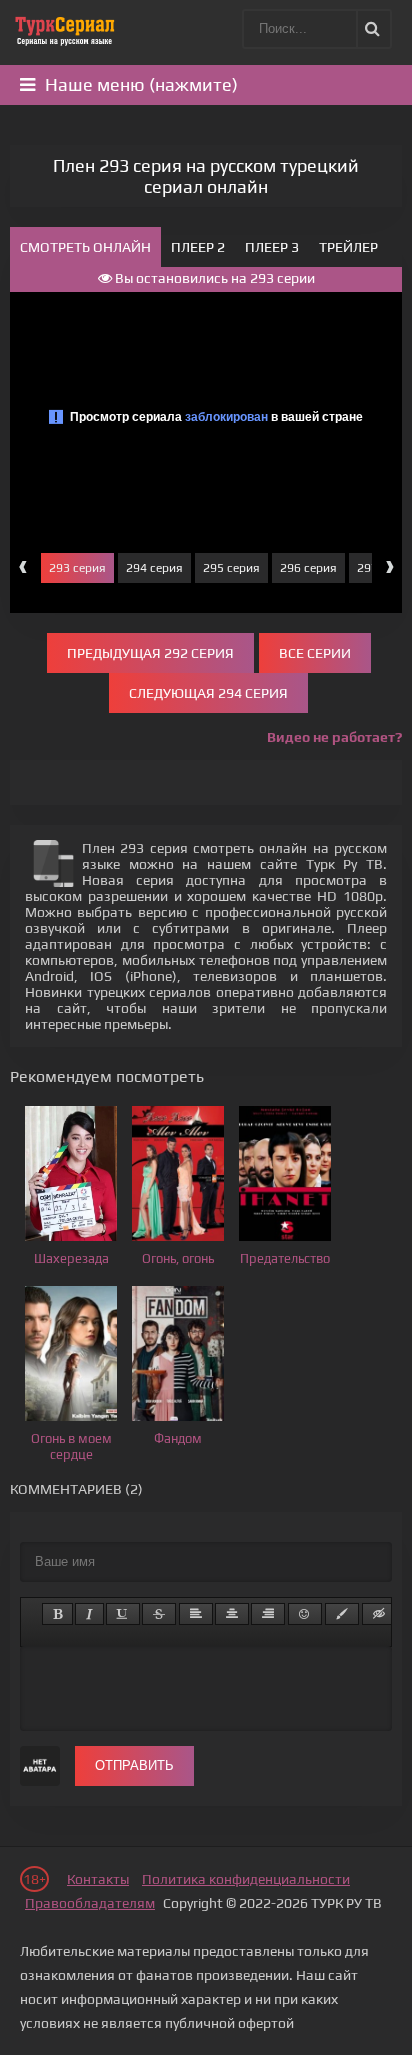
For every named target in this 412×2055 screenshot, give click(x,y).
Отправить (134, 1765)
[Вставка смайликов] (305, 1614)
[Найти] (371, 29)
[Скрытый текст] (379, 1614)
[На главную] (65, 30)
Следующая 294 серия (208, 693)
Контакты (98, 1879)
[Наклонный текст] (89, 1614)
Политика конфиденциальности (246, 1879)
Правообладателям (90, 1903)
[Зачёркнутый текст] (159, 1614)
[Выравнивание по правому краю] (268, 1614)
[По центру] (232, 1614)
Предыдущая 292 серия (150, 653)
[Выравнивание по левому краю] (196, 1614)
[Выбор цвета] (342, 1614)
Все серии (315, 653)
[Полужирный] (57, 1614)
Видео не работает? (334, 737)
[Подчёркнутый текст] (123, 1614)
